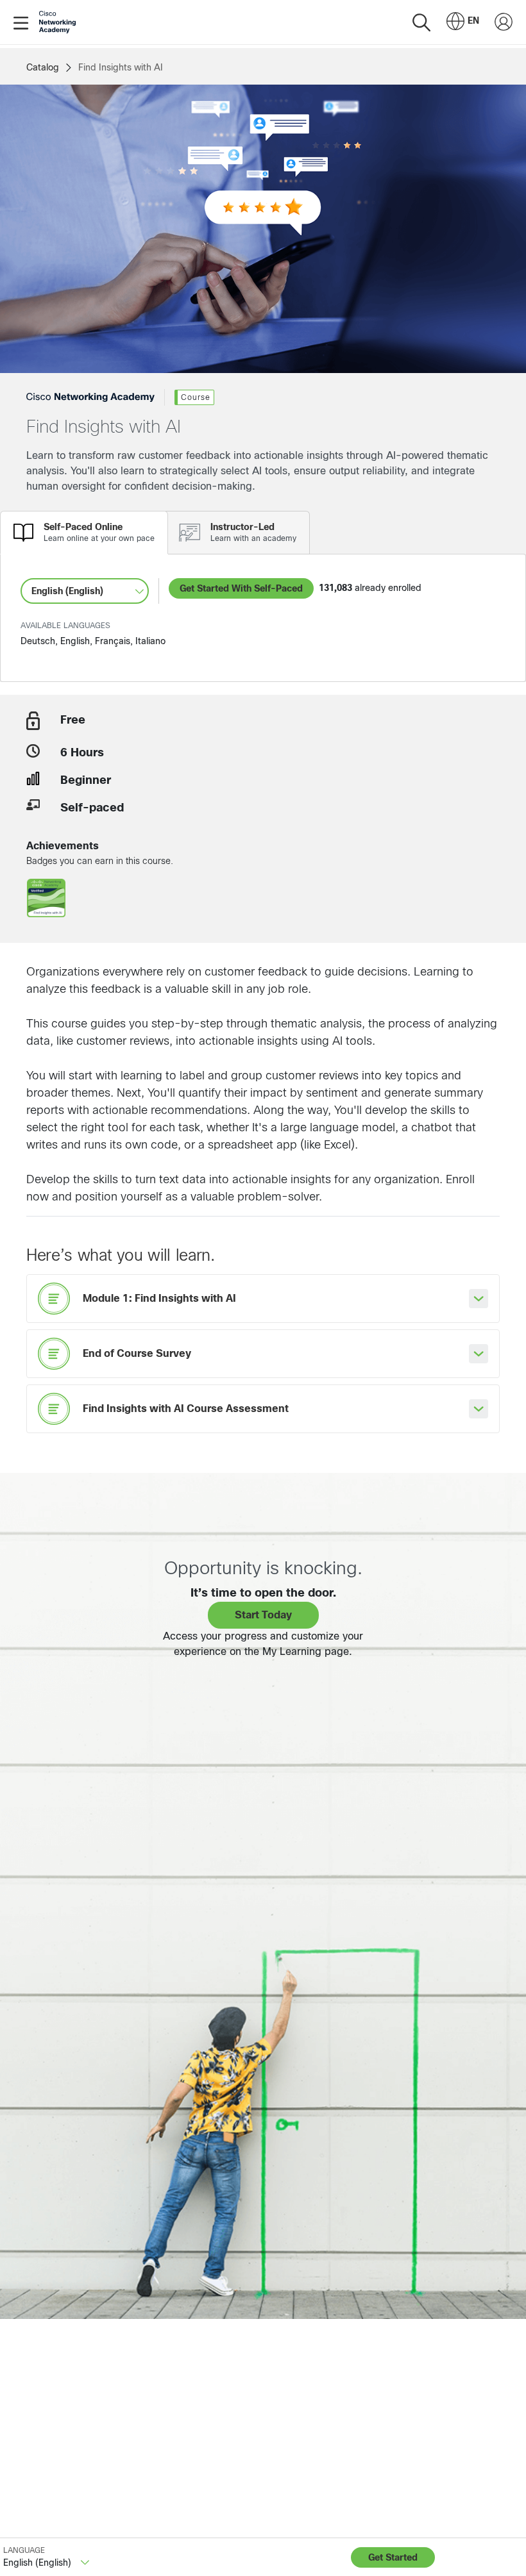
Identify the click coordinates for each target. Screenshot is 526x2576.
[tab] (84, 533)
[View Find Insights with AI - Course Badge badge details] (46, 901)
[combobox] (463, 22)
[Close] (361, 2516)
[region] (189, 2538)
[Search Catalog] (421, 22)
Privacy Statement (58, 2552)
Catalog (43, 67)
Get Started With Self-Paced (241, 588)
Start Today (263, 1615)
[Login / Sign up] (504, 22)
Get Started (393, 2557)
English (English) (67, 591)
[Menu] (23, 22)
